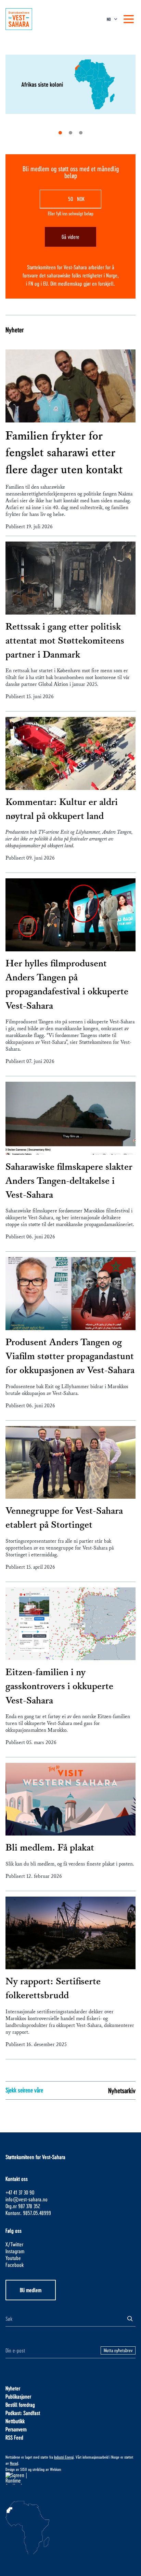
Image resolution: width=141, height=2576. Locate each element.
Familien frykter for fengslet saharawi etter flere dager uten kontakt (64, 453)
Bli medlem (31, 2290)
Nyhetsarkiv (122, 2090)
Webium (56, 2469)
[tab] (60, 133)
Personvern (16, 2429)
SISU (24, 2469)
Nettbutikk (15, 2421)
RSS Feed (14, 2437)
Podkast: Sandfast (23, 2413)
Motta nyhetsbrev (118, 2350)
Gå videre (70, 237)
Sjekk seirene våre (24, 2090)
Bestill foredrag (20, 2405)
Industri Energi (64, 2457)
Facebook (15, 2265)
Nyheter (15, 330)
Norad (14, 2463)
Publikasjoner (18, 2396)
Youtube (13, 2258)
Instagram (15, 2251)
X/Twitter (14, 2244)
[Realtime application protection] (70, 2478)
